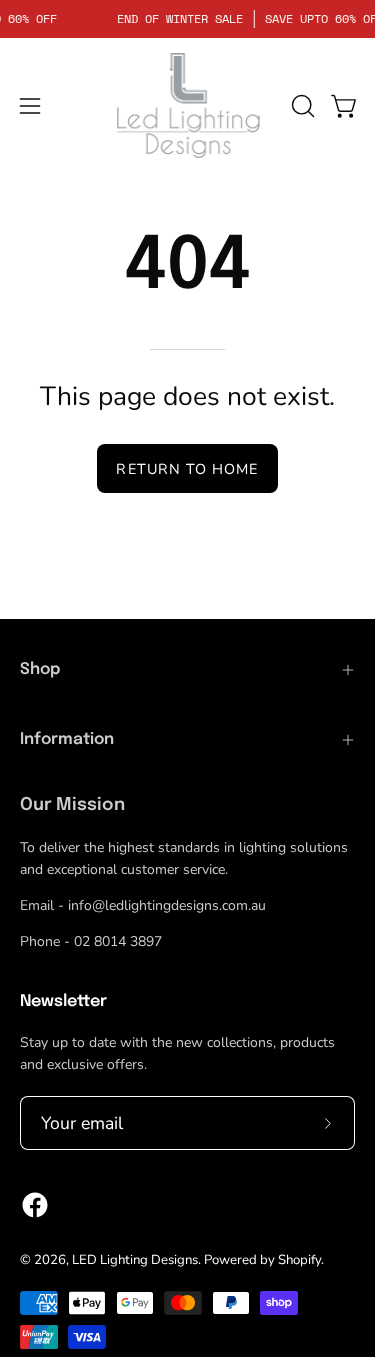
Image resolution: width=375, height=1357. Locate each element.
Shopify (299, 1260)
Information (67, 739)
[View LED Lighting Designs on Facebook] (35, 1205)
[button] (301, 106)
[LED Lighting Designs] (188, 105)
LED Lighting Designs (135, 1260)
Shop (40, 669)
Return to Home (187, 469)
